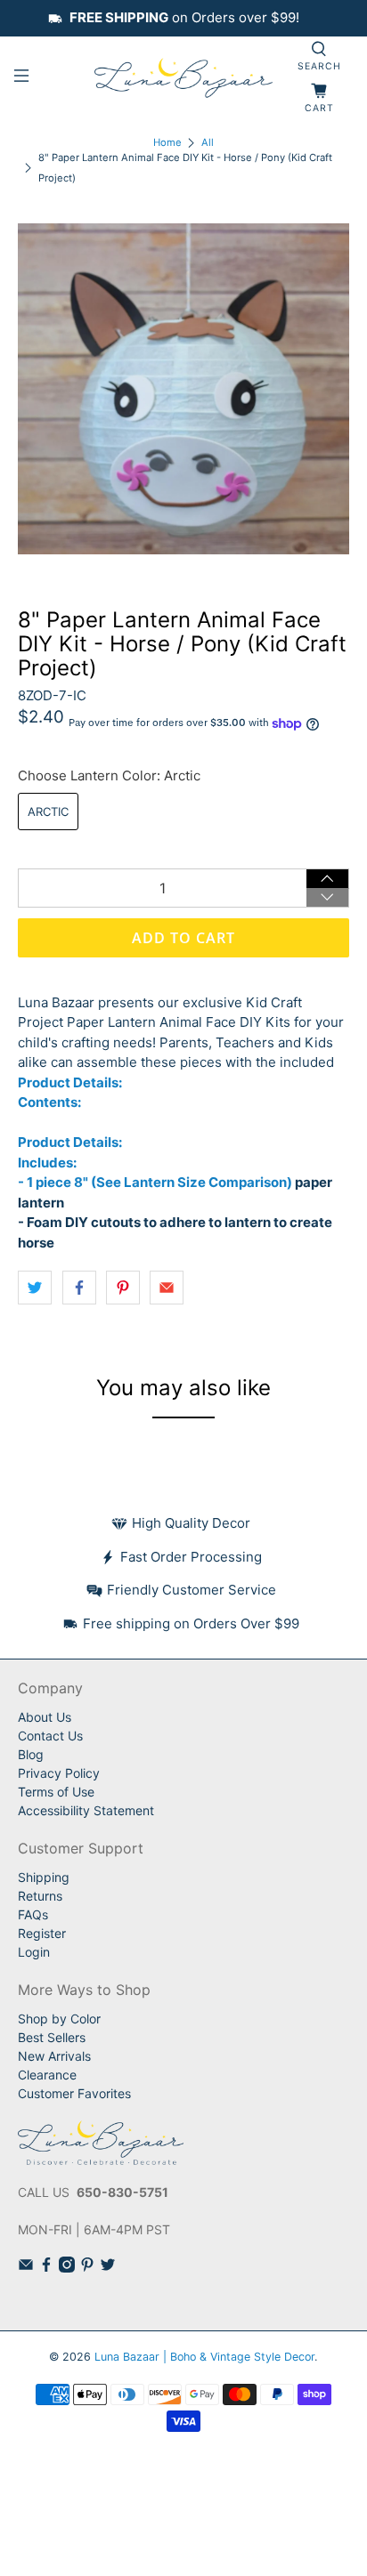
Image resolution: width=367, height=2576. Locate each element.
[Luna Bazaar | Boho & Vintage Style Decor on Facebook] (46, 2268)
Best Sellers (52, 2037)
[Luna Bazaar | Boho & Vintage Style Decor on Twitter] (108, 2268)
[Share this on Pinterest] (123, 1288)
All (208, 143)
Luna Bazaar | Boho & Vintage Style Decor (204, 2357)
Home (167, 143)
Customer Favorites (74, 2093)
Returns (40, 1896)
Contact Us (50, 1736)
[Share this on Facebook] (79, 1288)
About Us (45, 1717)
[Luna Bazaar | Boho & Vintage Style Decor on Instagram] (67, 2268)
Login (34, 1952)
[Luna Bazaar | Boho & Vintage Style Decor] (183, 79)
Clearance (47, 2075)
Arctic (48, 812)
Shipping (44, 1877)
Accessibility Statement (86, 1810)
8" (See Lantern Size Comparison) (183, 1182)
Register (42, 1933)
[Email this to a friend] (167, 1288)
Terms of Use (56, 1792)
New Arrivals (54, 2056)
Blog (31, 1754)
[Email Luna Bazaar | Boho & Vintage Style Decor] (26, 2268)
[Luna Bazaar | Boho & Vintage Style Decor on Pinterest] (87, 2268)
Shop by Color (59, 2019)
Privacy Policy (59, 1773)
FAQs (33, 1914)
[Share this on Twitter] (35, 1288)
